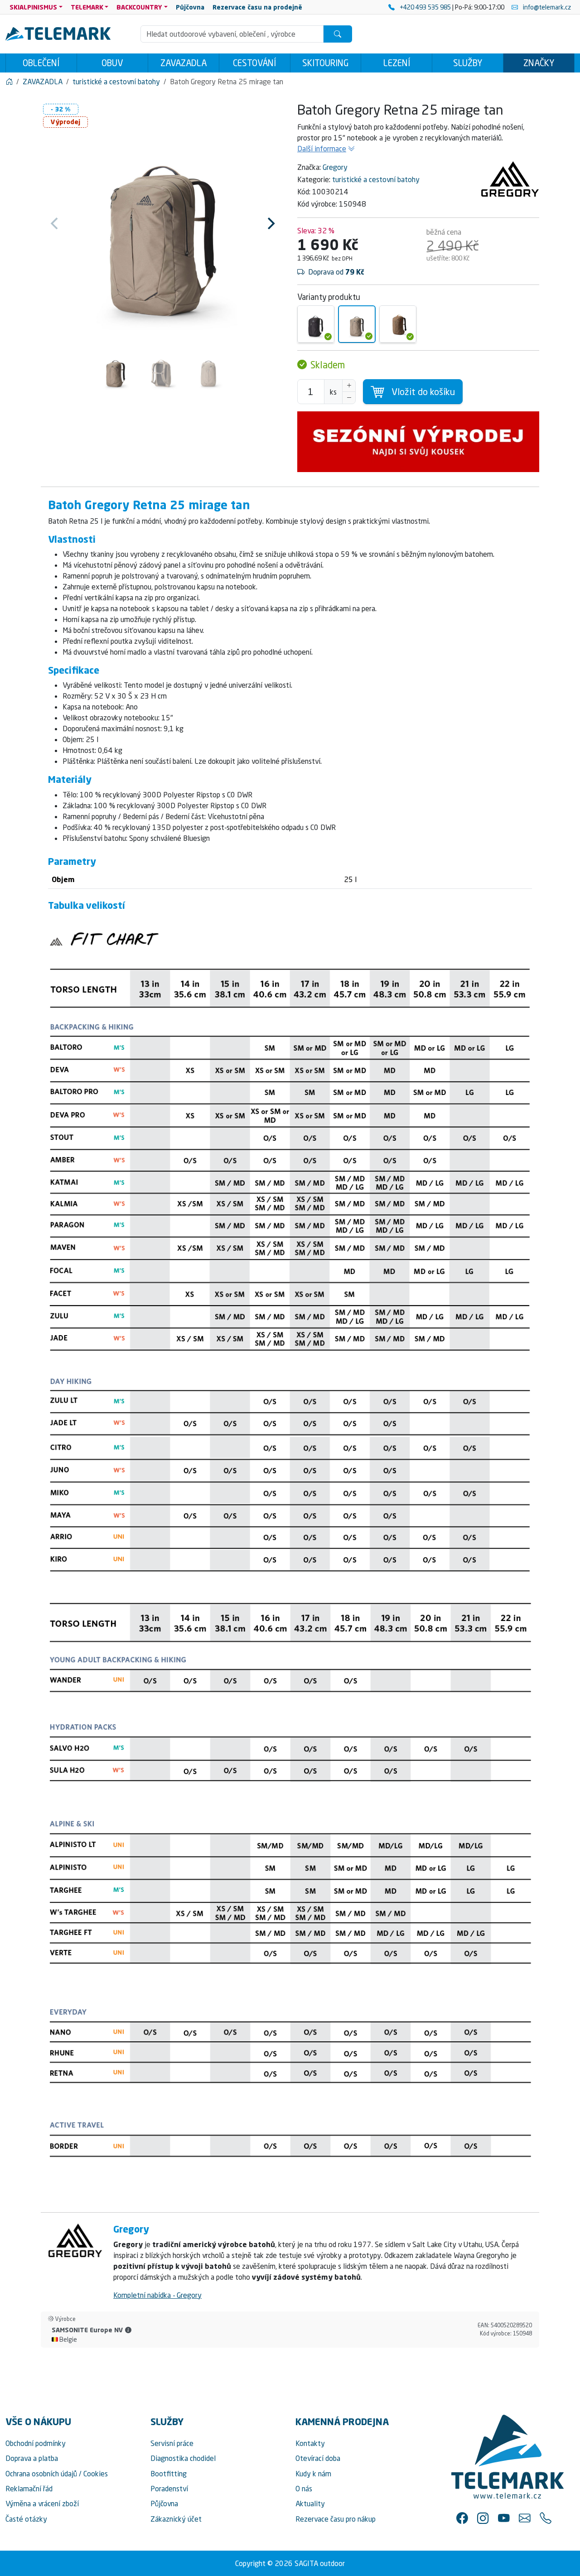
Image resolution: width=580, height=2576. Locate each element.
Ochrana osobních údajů (41, 2474)
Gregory (335, 167)
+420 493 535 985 (425, 7)
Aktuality (310, 2504)
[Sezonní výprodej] (418, 442)
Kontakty (310, 2443)
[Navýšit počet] (349, 386)
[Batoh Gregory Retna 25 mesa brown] (398, 324)
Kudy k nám (313, 2474)
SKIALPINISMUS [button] (33, 7)
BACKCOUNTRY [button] (139, 7)
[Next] (270, 223)
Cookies (96, 2474)
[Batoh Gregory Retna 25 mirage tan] (357, 324)
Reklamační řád (29, 2489)
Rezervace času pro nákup (336, 2519)
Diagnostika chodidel (183, 2458)
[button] (128, 2330)
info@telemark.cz (546, 7)
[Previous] (55, 223)
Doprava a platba (32, 2458)
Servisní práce (172, 2443)
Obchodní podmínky (36, 2443)
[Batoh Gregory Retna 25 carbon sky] (316, 324)
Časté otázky (26, 2519)
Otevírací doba (318, 2458)
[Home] (9, 82)
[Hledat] (338, 34)
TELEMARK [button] (87, 7)
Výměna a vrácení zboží (42, 2504)
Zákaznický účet (176, 2519)
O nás (304, 2489)
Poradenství (169, 2489)
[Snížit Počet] (349, 398)
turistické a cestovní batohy (376, 179)
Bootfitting (169, 2474)
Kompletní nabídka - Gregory (157, 2295)
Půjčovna (164, 2504)
